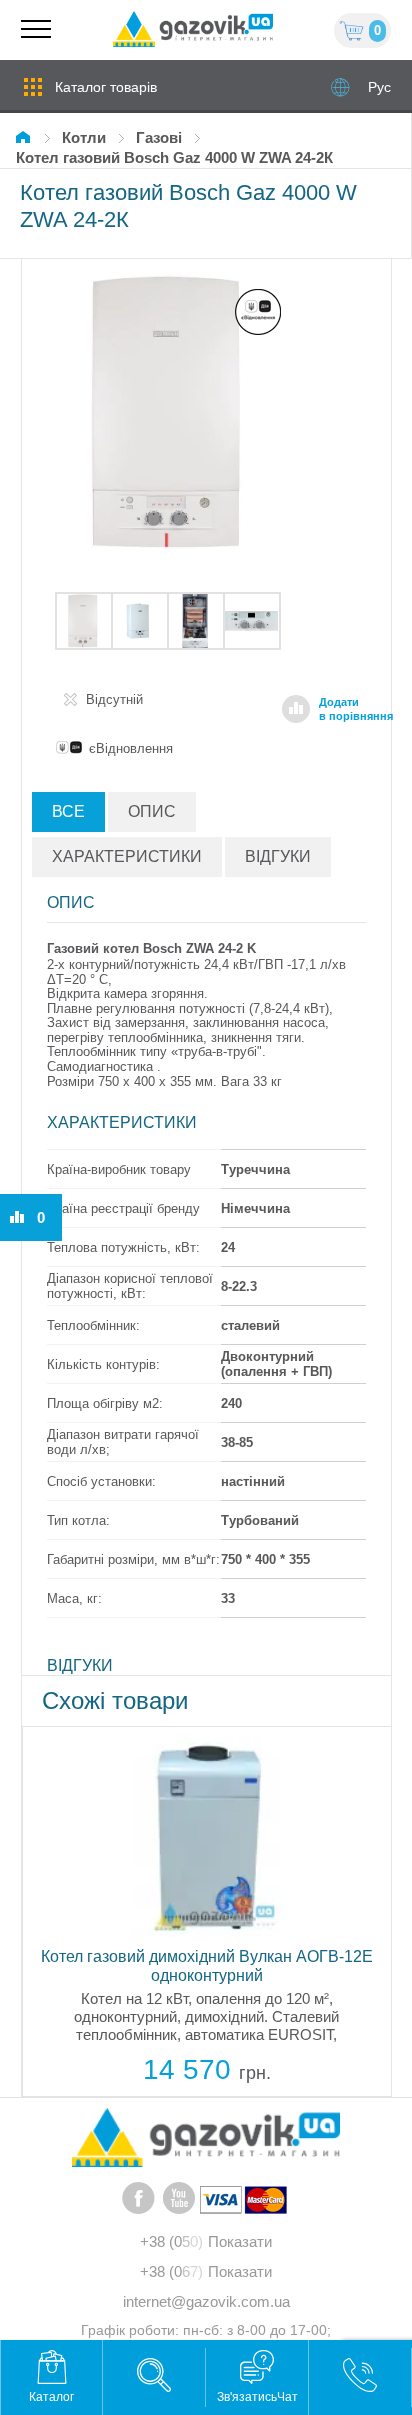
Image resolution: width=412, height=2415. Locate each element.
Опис (152, 811)
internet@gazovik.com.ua (206, 2301)
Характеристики (127, 856)
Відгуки (278, 856)
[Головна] (26, 137)
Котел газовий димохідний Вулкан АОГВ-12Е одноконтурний (207, 1966)
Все (68, 811)
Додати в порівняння (356, 709)
